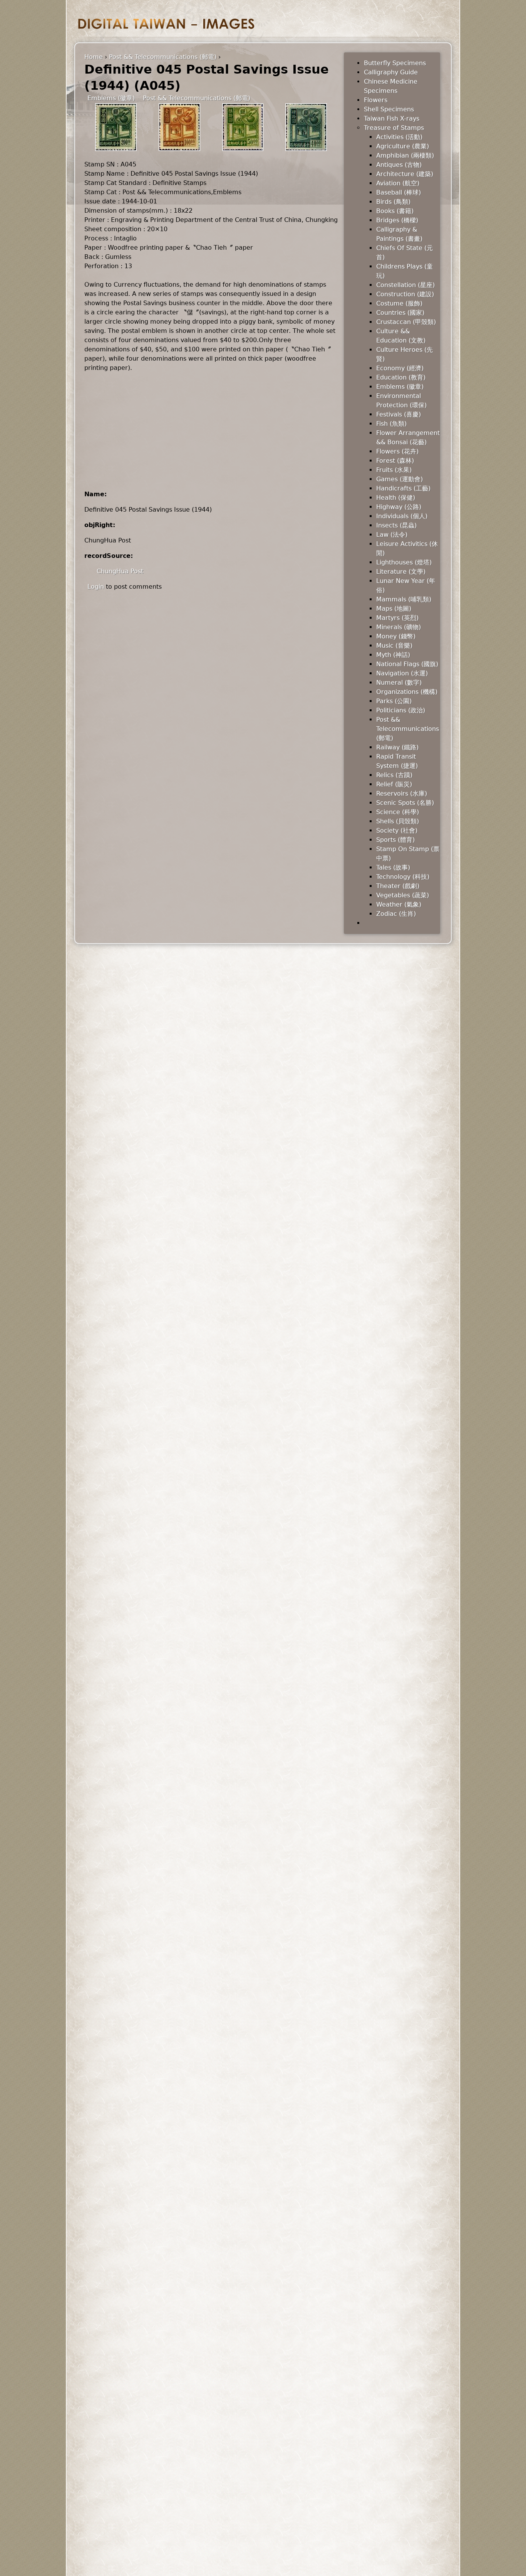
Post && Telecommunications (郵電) (163, 57)
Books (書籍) (395, 211)
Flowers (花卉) (397, 451)
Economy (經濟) (400, 368)
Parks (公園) (394, 701)
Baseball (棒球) (399, 192)
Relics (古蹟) (394, 775)
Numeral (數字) (399, 683)
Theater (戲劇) (398, 886)
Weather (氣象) (399, 904)
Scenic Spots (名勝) (405, 803)
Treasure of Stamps (394, 128)
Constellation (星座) (405, 285)
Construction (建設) (405, 294)
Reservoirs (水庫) (402, 793)
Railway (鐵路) (397, 747)
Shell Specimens (389, 109)
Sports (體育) (395, 840)
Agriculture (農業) (403, 146)
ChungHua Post (120, 571)
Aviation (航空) (398, 183)
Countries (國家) (400, 313)
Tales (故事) (393, 867)
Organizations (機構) (407, 692)
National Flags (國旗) (407, 664)
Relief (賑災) (394, 784)
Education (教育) (401, 377)
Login (96, 587)
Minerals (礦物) (399, 627)
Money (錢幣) (396, 636)
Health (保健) (396, 498)
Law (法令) (392, 535)
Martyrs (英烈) (397, 618)
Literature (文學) (401, 572)
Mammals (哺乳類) (404, 599)
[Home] (166, 24)
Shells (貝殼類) (398, 821)
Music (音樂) (394, 646)
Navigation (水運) (402, 673)
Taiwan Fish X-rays (392, 118)
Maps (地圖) (394, 609)
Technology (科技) (403, 877)
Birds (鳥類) (393, 202)
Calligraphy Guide (391, 72)
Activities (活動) (399, 137)
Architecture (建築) (405, 174)
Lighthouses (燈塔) (404, 562)
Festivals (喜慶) (399, 414)
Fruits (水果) (394, 470)
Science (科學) (398, 812)
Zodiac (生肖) (396, 914)
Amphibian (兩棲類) (405, 155)
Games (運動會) (400, 479)
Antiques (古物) (399, 165)
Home (94, 57)
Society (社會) (397, 830)
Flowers (376, 100)
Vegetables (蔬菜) (403, 895)
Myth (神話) (393, 655)
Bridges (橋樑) (397, 220)
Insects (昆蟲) (396, 525)
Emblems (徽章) (111, 98)
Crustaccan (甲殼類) (406, 322)
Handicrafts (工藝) (403, 488)
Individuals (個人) (402, 516)
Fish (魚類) (391, 424)
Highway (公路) (399, 507)
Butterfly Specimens (395, 63)
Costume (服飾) (399, 303)
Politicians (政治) (401, 710)
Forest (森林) (395, 461)
